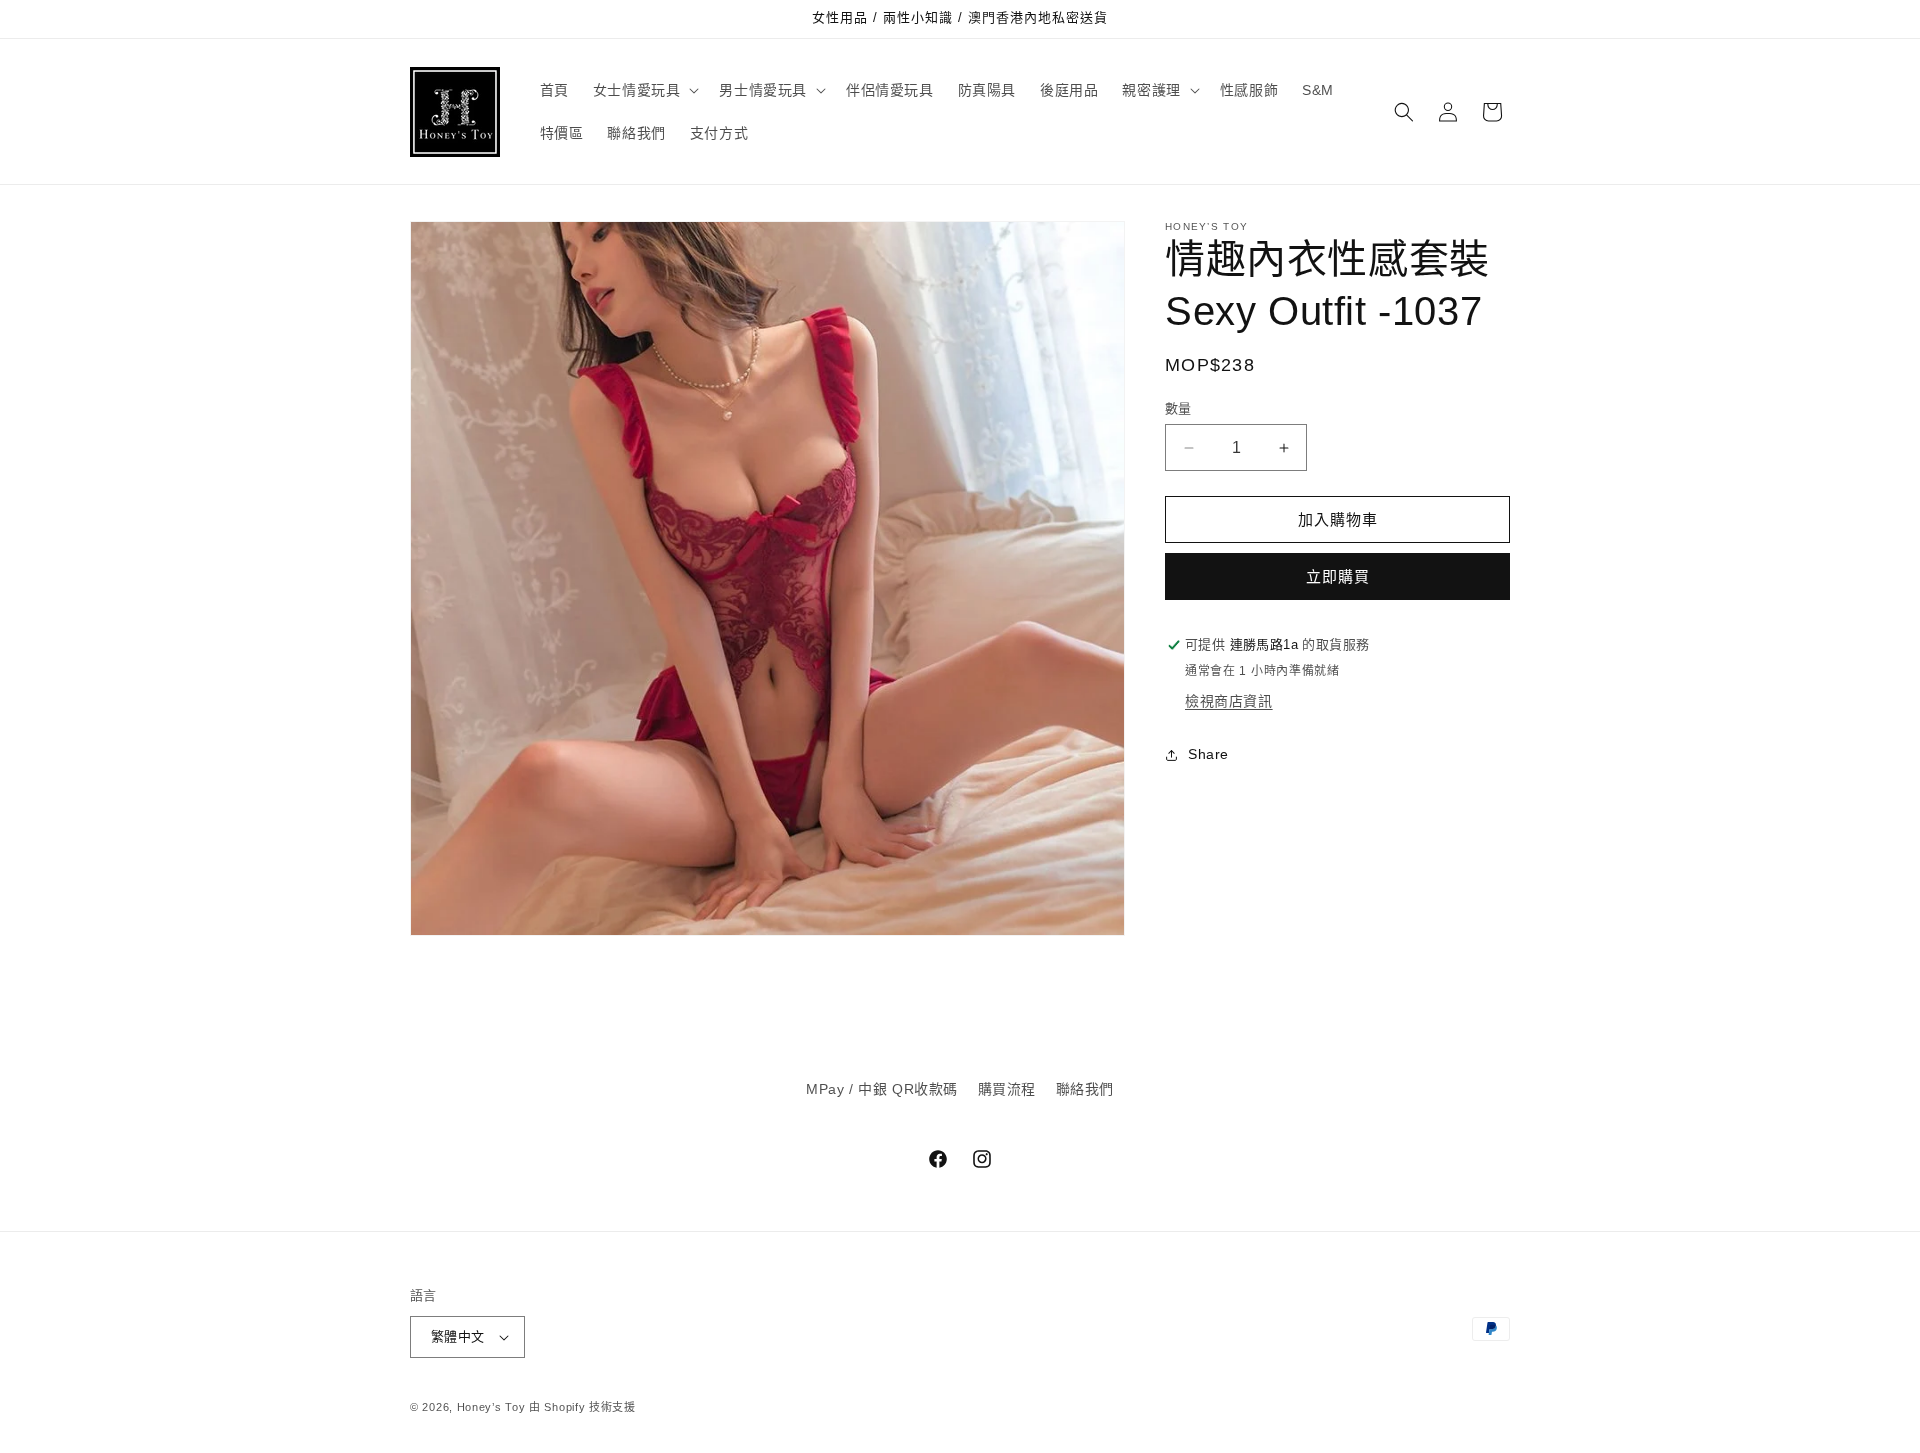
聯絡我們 (1085, 1089)
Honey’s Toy (491, 1407)
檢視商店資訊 (1229, 701)
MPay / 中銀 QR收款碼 (882, 1089)
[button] (644, 90)
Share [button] (1208, 755)
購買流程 (1007, 1089)
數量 (1178, 408)
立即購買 (1338, 577)
